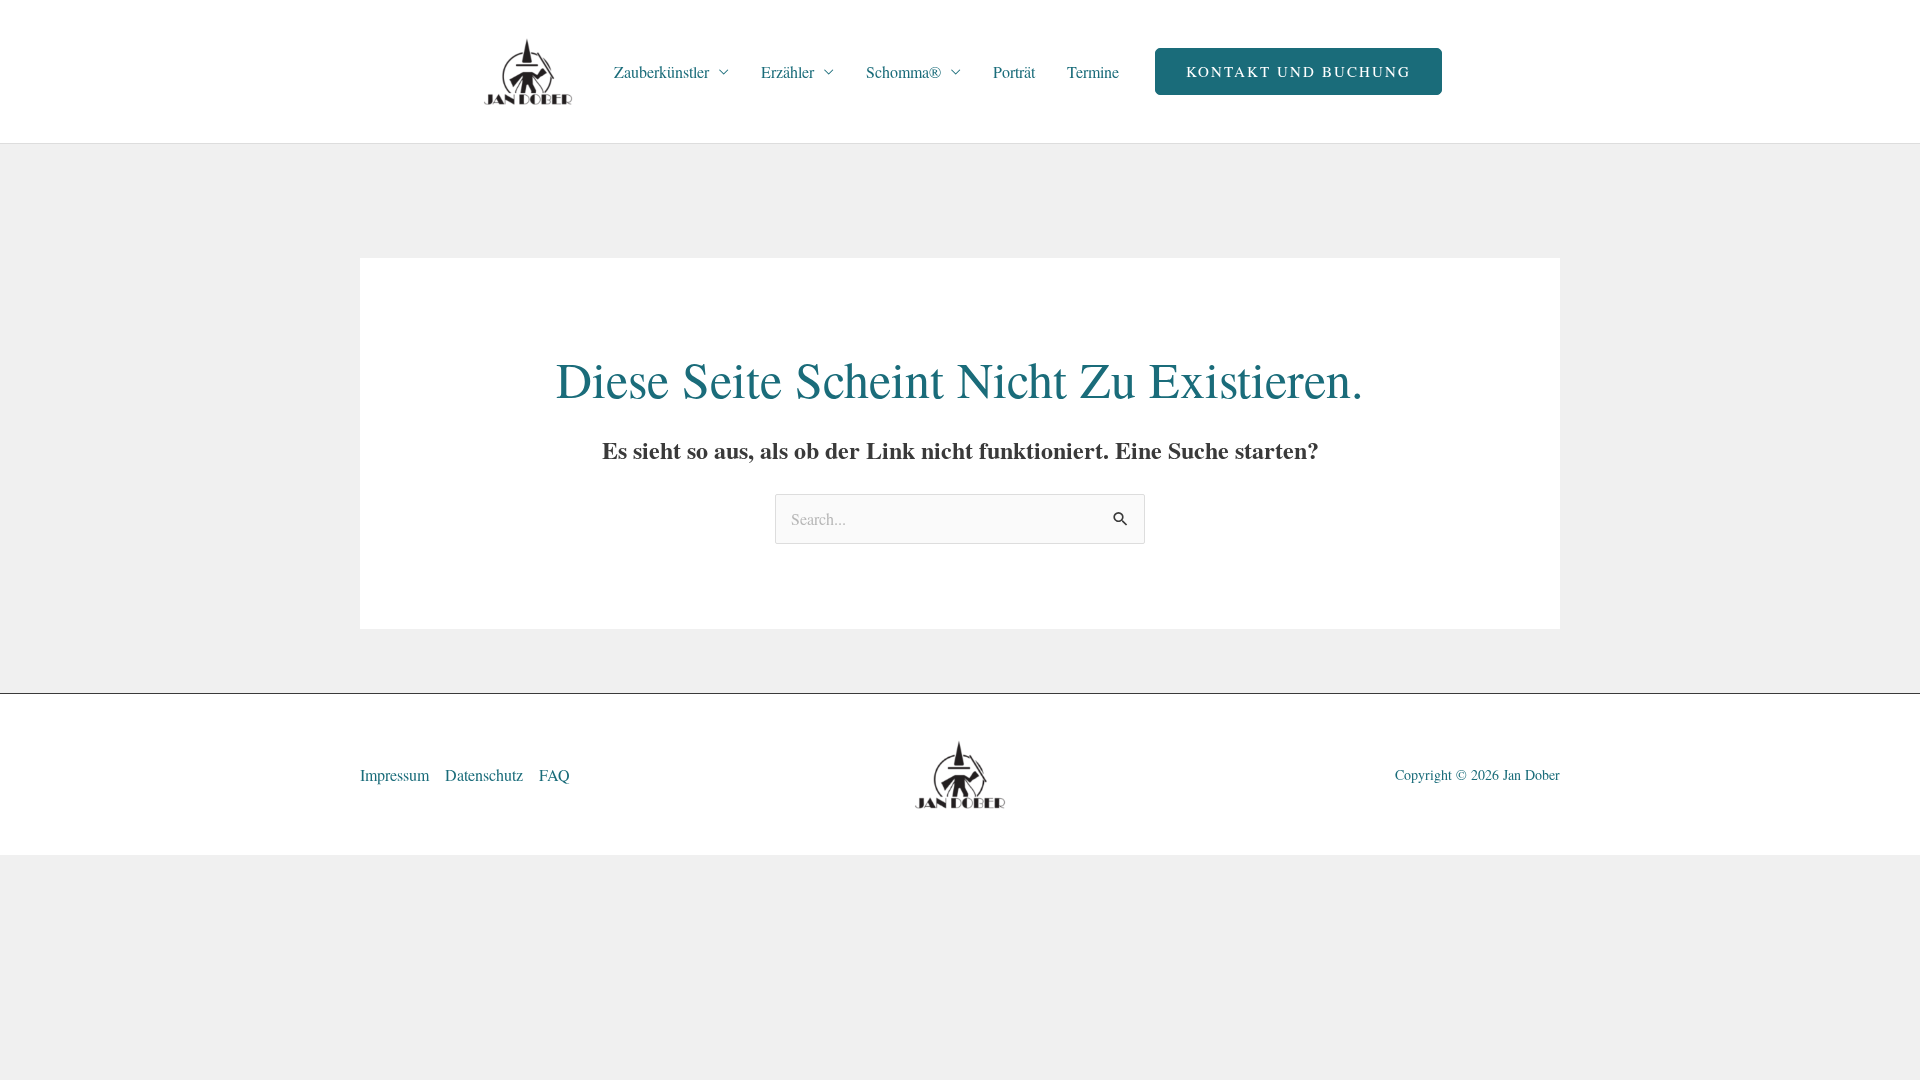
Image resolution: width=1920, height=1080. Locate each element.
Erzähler (787, 71)
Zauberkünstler (661, 71)
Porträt (1014, 71)
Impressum (394, 774)
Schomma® (903, 71)
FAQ (554, 774)
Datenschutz (484, 774)
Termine (1093, 71)
